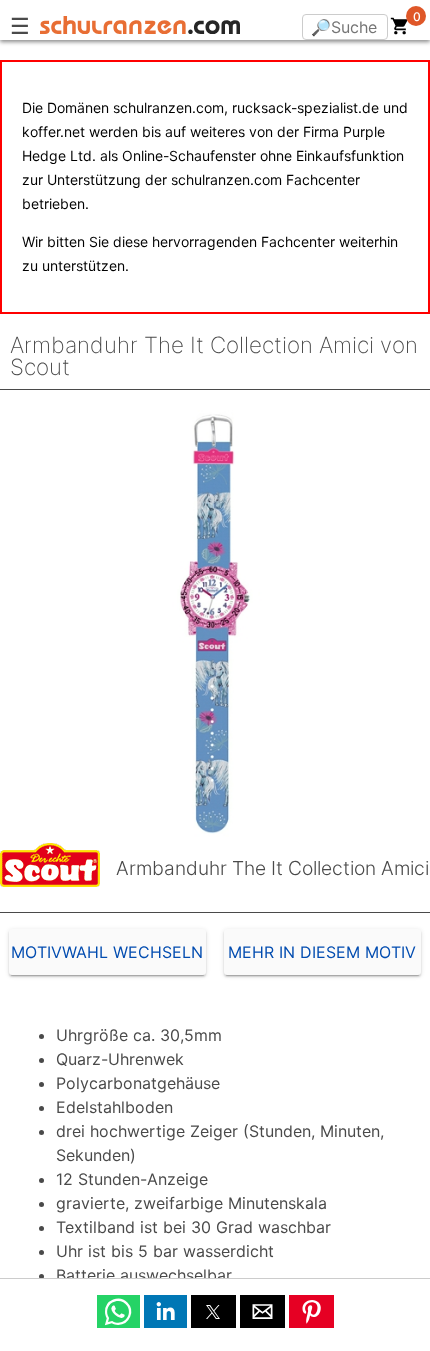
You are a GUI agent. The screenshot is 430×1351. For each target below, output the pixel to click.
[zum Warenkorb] (400, 30)
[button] (118, 1311)
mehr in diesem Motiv (322, 952)
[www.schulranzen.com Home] (140, 28)
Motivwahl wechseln (107, 952)
